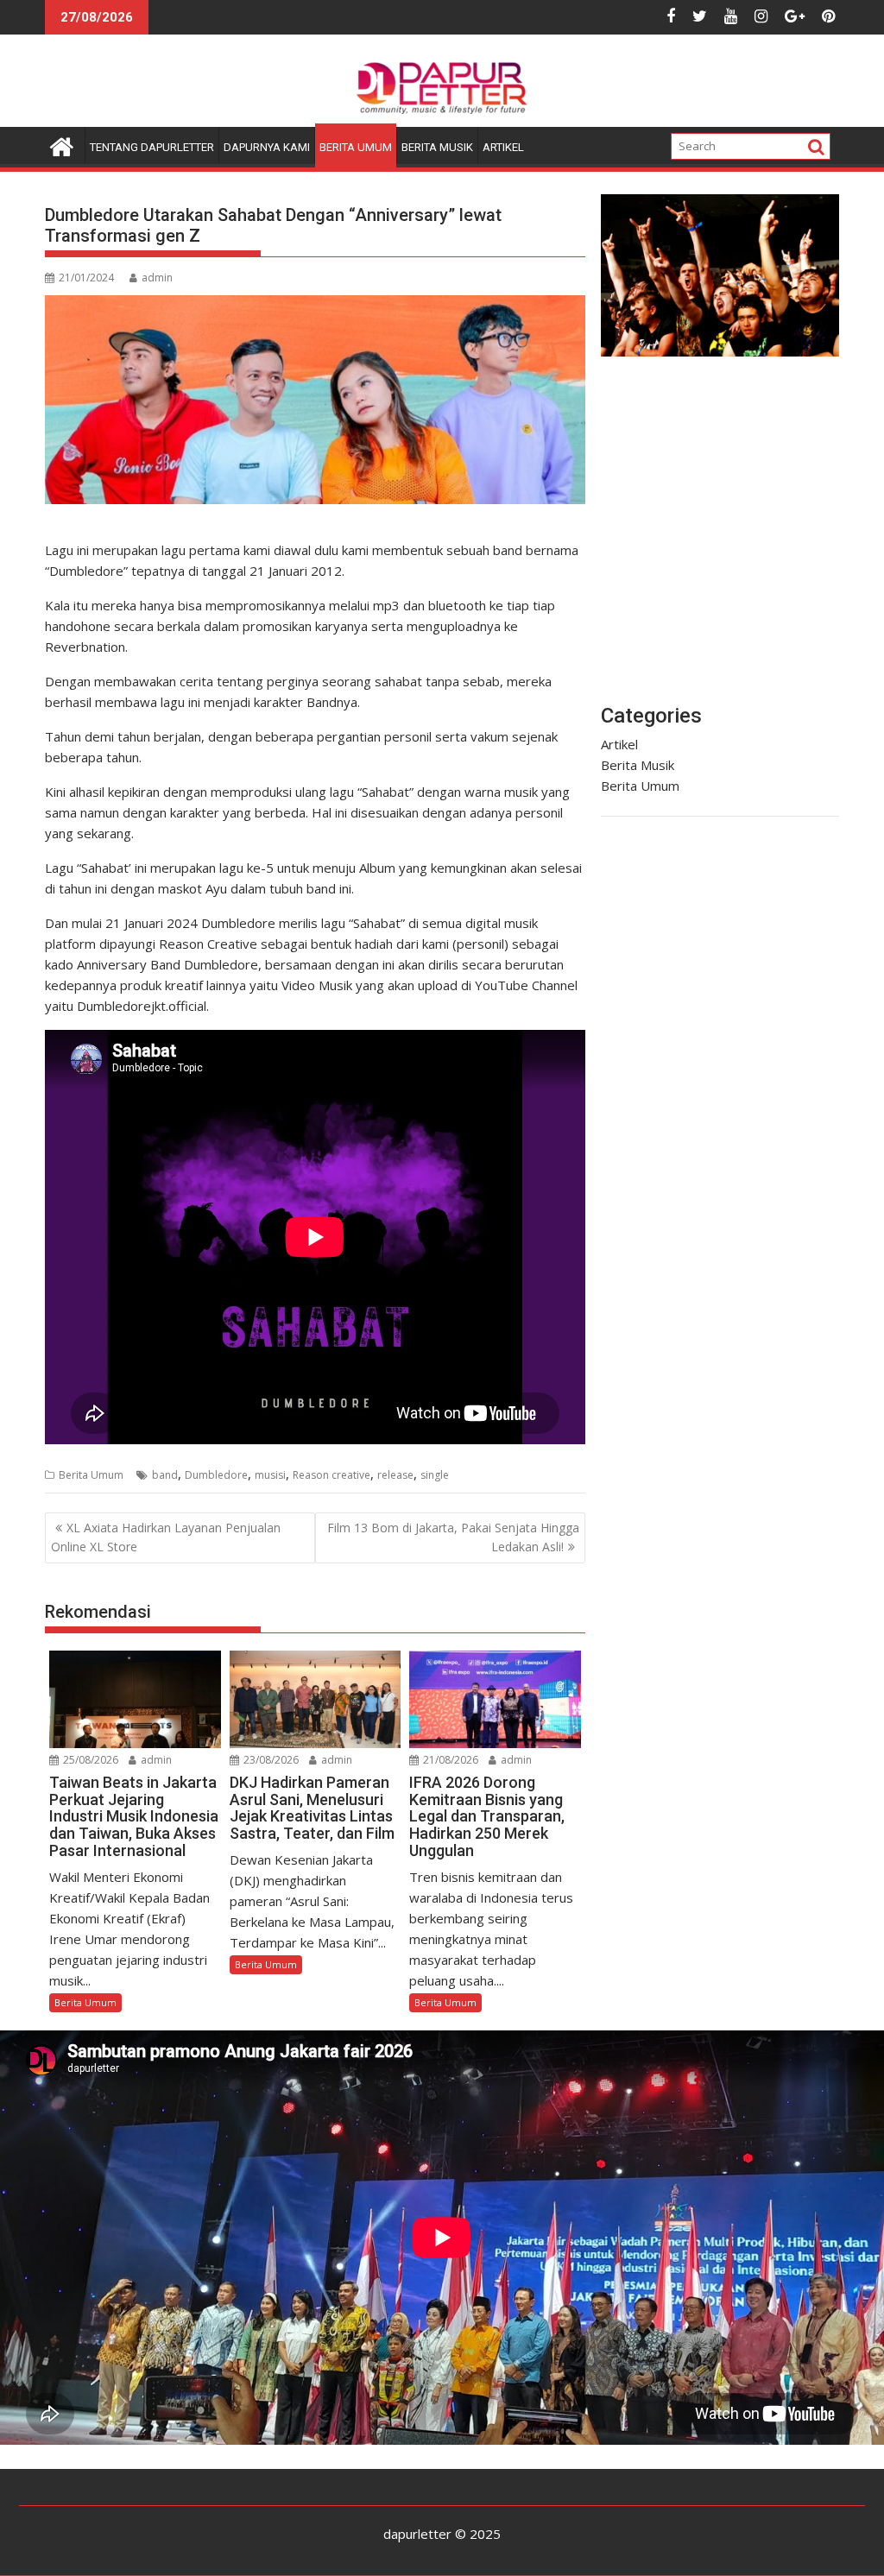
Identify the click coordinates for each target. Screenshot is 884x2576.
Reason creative (331, 1475)
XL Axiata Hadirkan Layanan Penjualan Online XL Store (166, 1537)
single (435, 1475)
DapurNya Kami (267, 147)
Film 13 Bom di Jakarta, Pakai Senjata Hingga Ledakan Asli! (453, 1537)
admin (157, 278)
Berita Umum (356, 147)
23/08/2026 (270, 1760)
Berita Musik (437, 147)
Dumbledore (216, 1475)
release (395, 1475)
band (165, 1475)
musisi (270, 1475)
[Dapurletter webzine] (62, 145)
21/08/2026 (449, 1760)
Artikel (503, 147)
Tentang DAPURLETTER (152, 147)
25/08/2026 (89, 1760)
